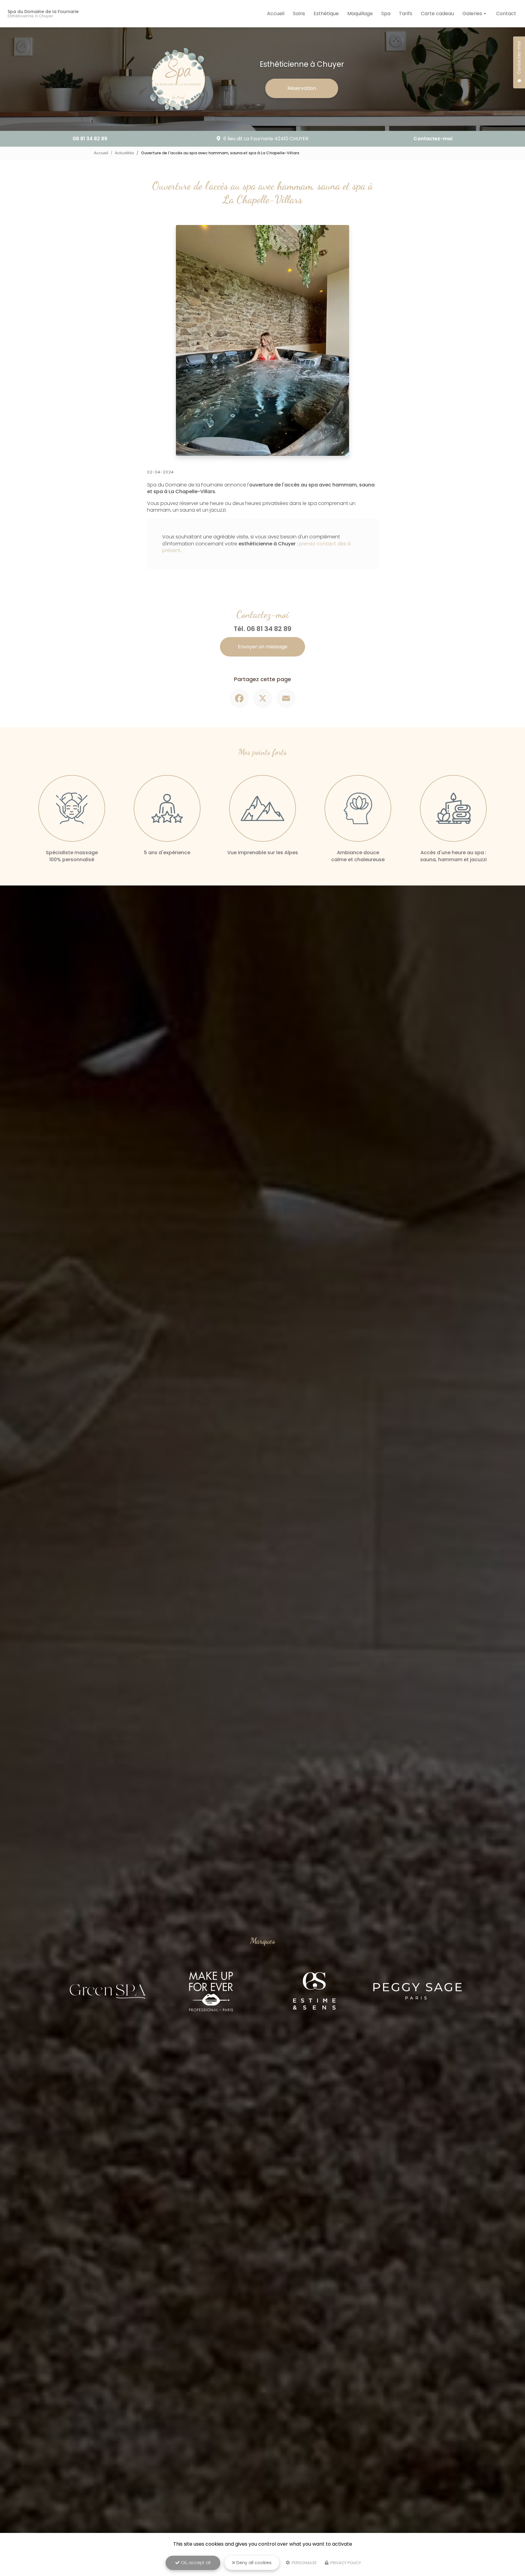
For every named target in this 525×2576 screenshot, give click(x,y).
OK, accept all (195, 2563)
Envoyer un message (263, 647)
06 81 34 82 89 (90, 139)
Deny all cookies (253, 2563)
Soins (299, 14)
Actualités (124, 153)
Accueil (276, 14)
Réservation (302, 88)
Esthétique (326, 14)
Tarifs (406, 14)
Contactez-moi (433, 139)
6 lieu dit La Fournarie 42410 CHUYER (266, 139)
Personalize (304, 2563)
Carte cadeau (437, 14)
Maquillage (360, 14)
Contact (506, 14)
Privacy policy (345, 2563)
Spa (386, 14)
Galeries (472, 14)
